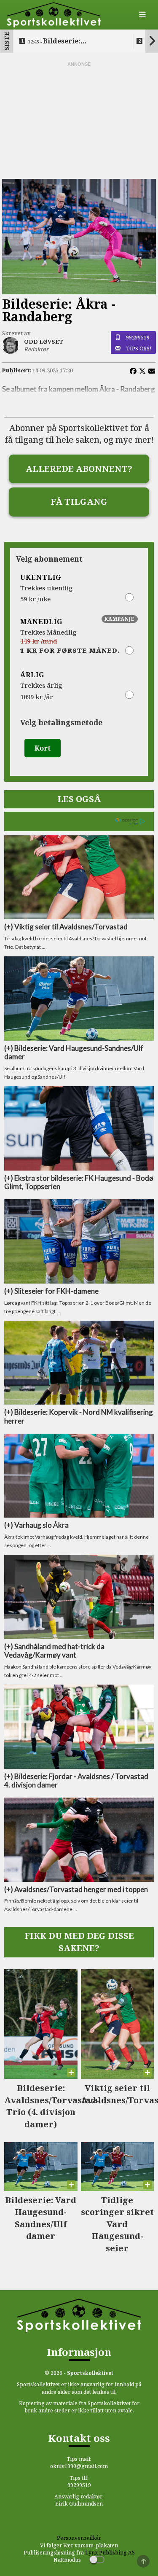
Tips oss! (139, 348)
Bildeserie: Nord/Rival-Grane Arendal (74, 41)
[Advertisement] (79, 121)
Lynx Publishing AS (110, 2553)
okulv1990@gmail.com (79, 2466)
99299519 (138, 337)
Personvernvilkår (79, 2538)
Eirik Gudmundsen (79, 2504)
